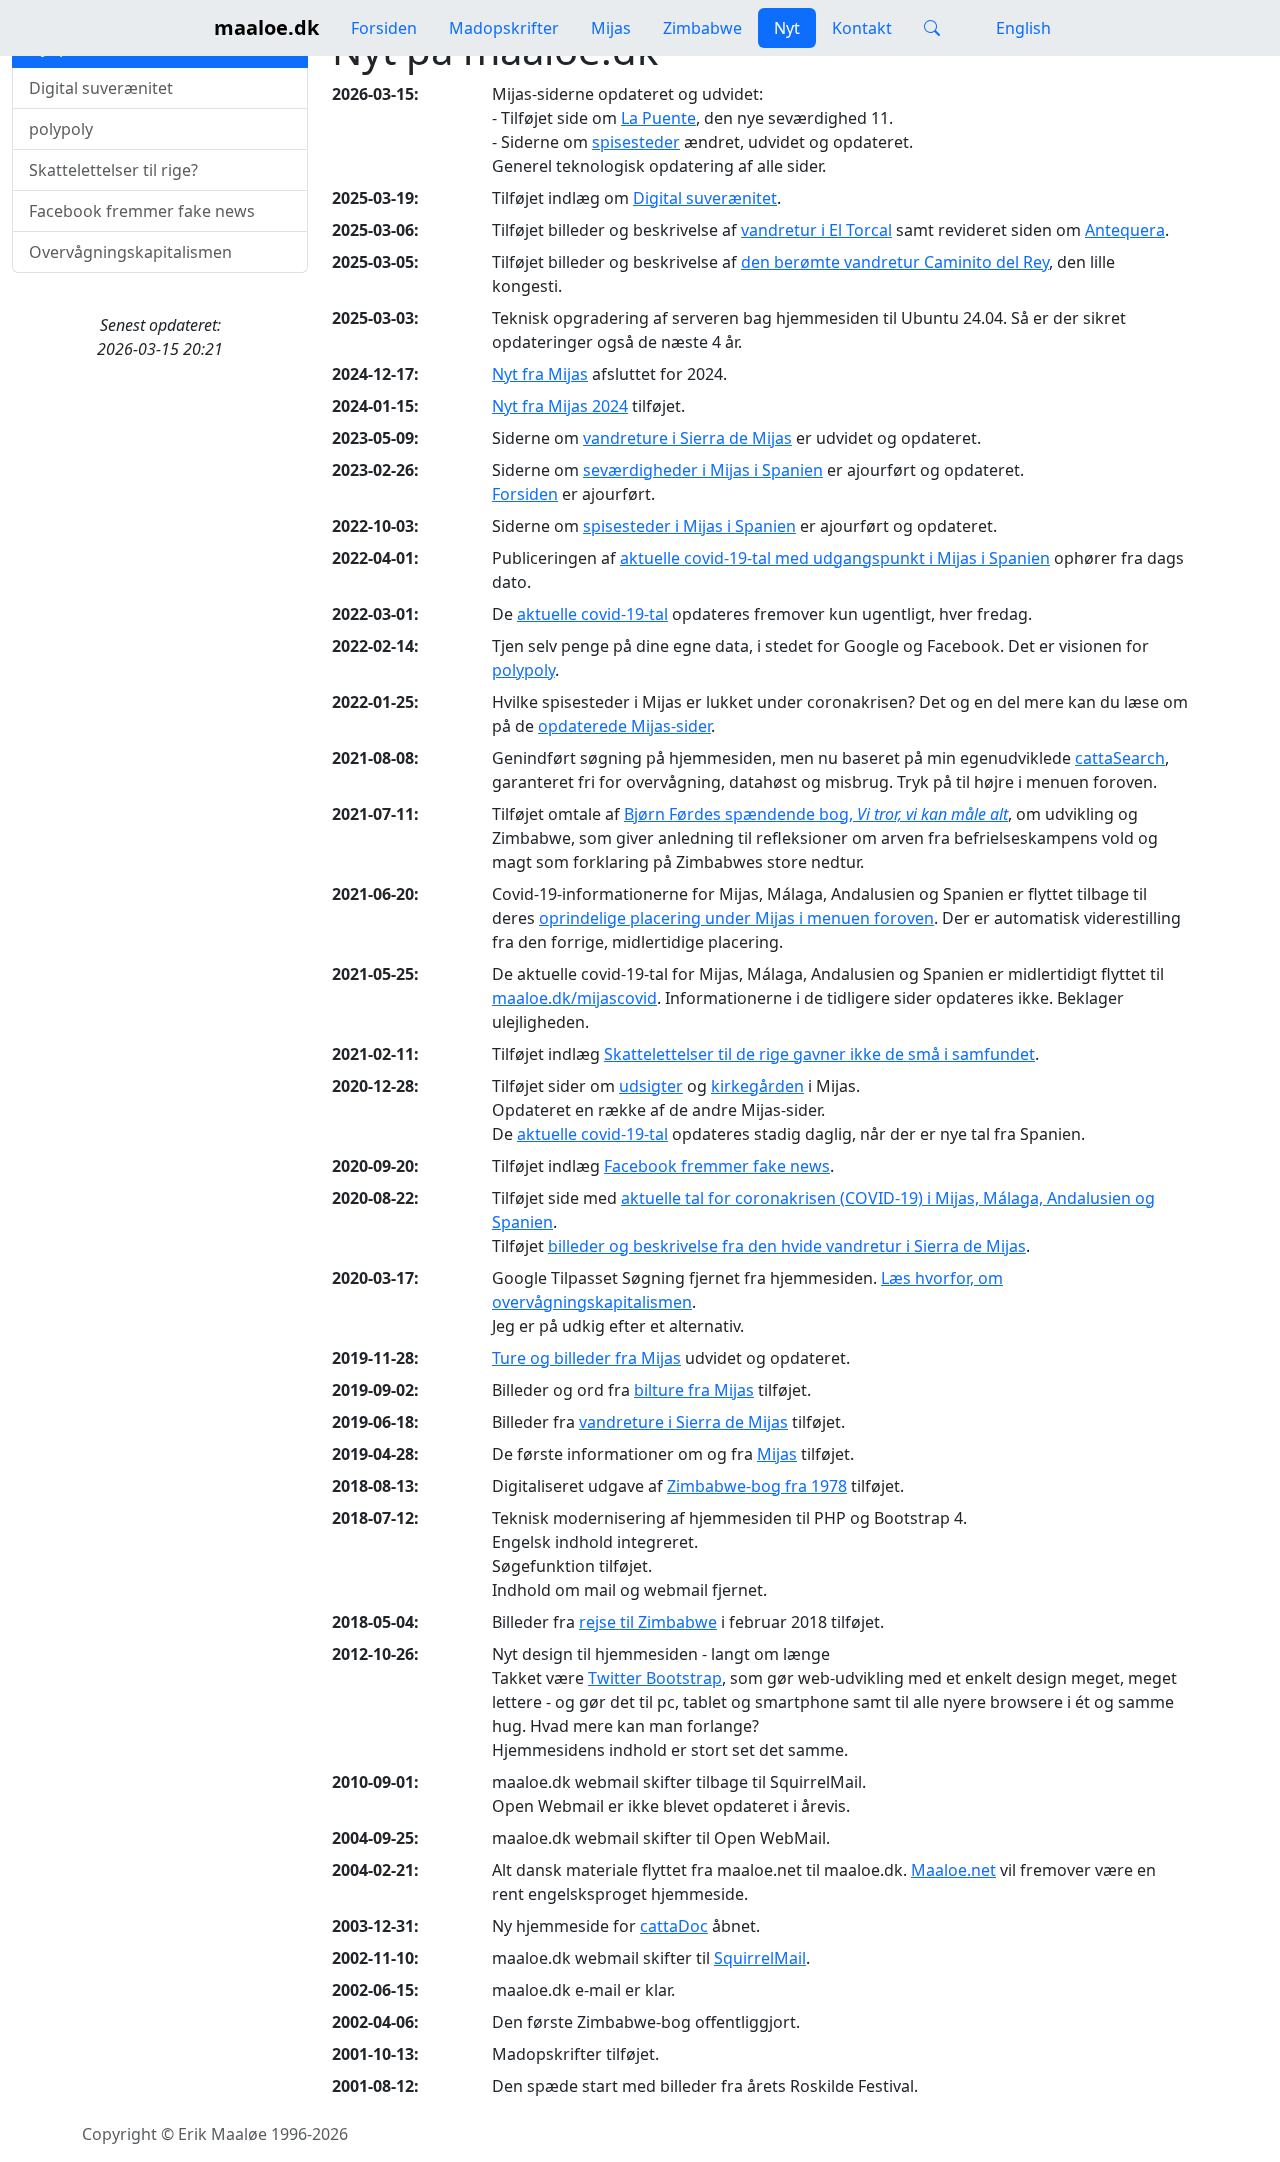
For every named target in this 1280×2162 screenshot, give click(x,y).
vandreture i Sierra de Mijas (687, 438)
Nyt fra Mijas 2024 (560, 406)
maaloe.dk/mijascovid (574, 998)
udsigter (651, 1086)
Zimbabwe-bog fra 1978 (757, 1486)
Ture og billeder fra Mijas (586, 1358)
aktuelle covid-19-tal (592, 614)
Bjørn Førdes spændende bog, (816, 814)
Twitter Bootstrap (655, 1678)
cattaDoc (674, 1926)
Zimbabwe (702, 28)
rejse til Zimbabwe (648, 1622)
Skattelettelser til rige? (113, 170)
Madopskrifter (504, 28)
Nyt (787, 28)
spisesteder (636, 142)
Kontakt (862, 28)
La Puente (658, 118)
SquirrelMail (760, 1958)
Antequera (1125, 230)
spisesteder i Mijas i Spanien (689, 526)
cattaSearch (1120, 758)
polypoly (61, 129)
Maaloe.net (953, 1870)
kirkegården (757, 1086)
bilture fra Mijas (694, 1390)
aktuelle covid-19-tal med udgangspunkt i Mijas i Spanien (835, 558)
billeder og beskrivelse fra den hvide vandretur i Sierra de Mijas (787, 1246)
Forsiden (384, 28)
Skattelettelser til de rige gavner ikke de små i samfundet (819, 1054)
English (1021, 28)
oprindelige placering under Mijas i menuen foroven (736, 918)
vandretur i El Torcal (816, 230)
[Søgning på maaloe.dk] (932, 28)
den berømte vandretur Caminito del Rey (895, 262)
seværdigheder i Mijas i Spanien (703, 470)
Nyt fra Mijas (540, 374)
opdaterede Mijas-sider (624, 726)
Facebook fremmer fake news (142, 211)
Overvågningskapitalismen (130, 252)
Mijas (611, 28)
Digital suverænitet (101, 88)
